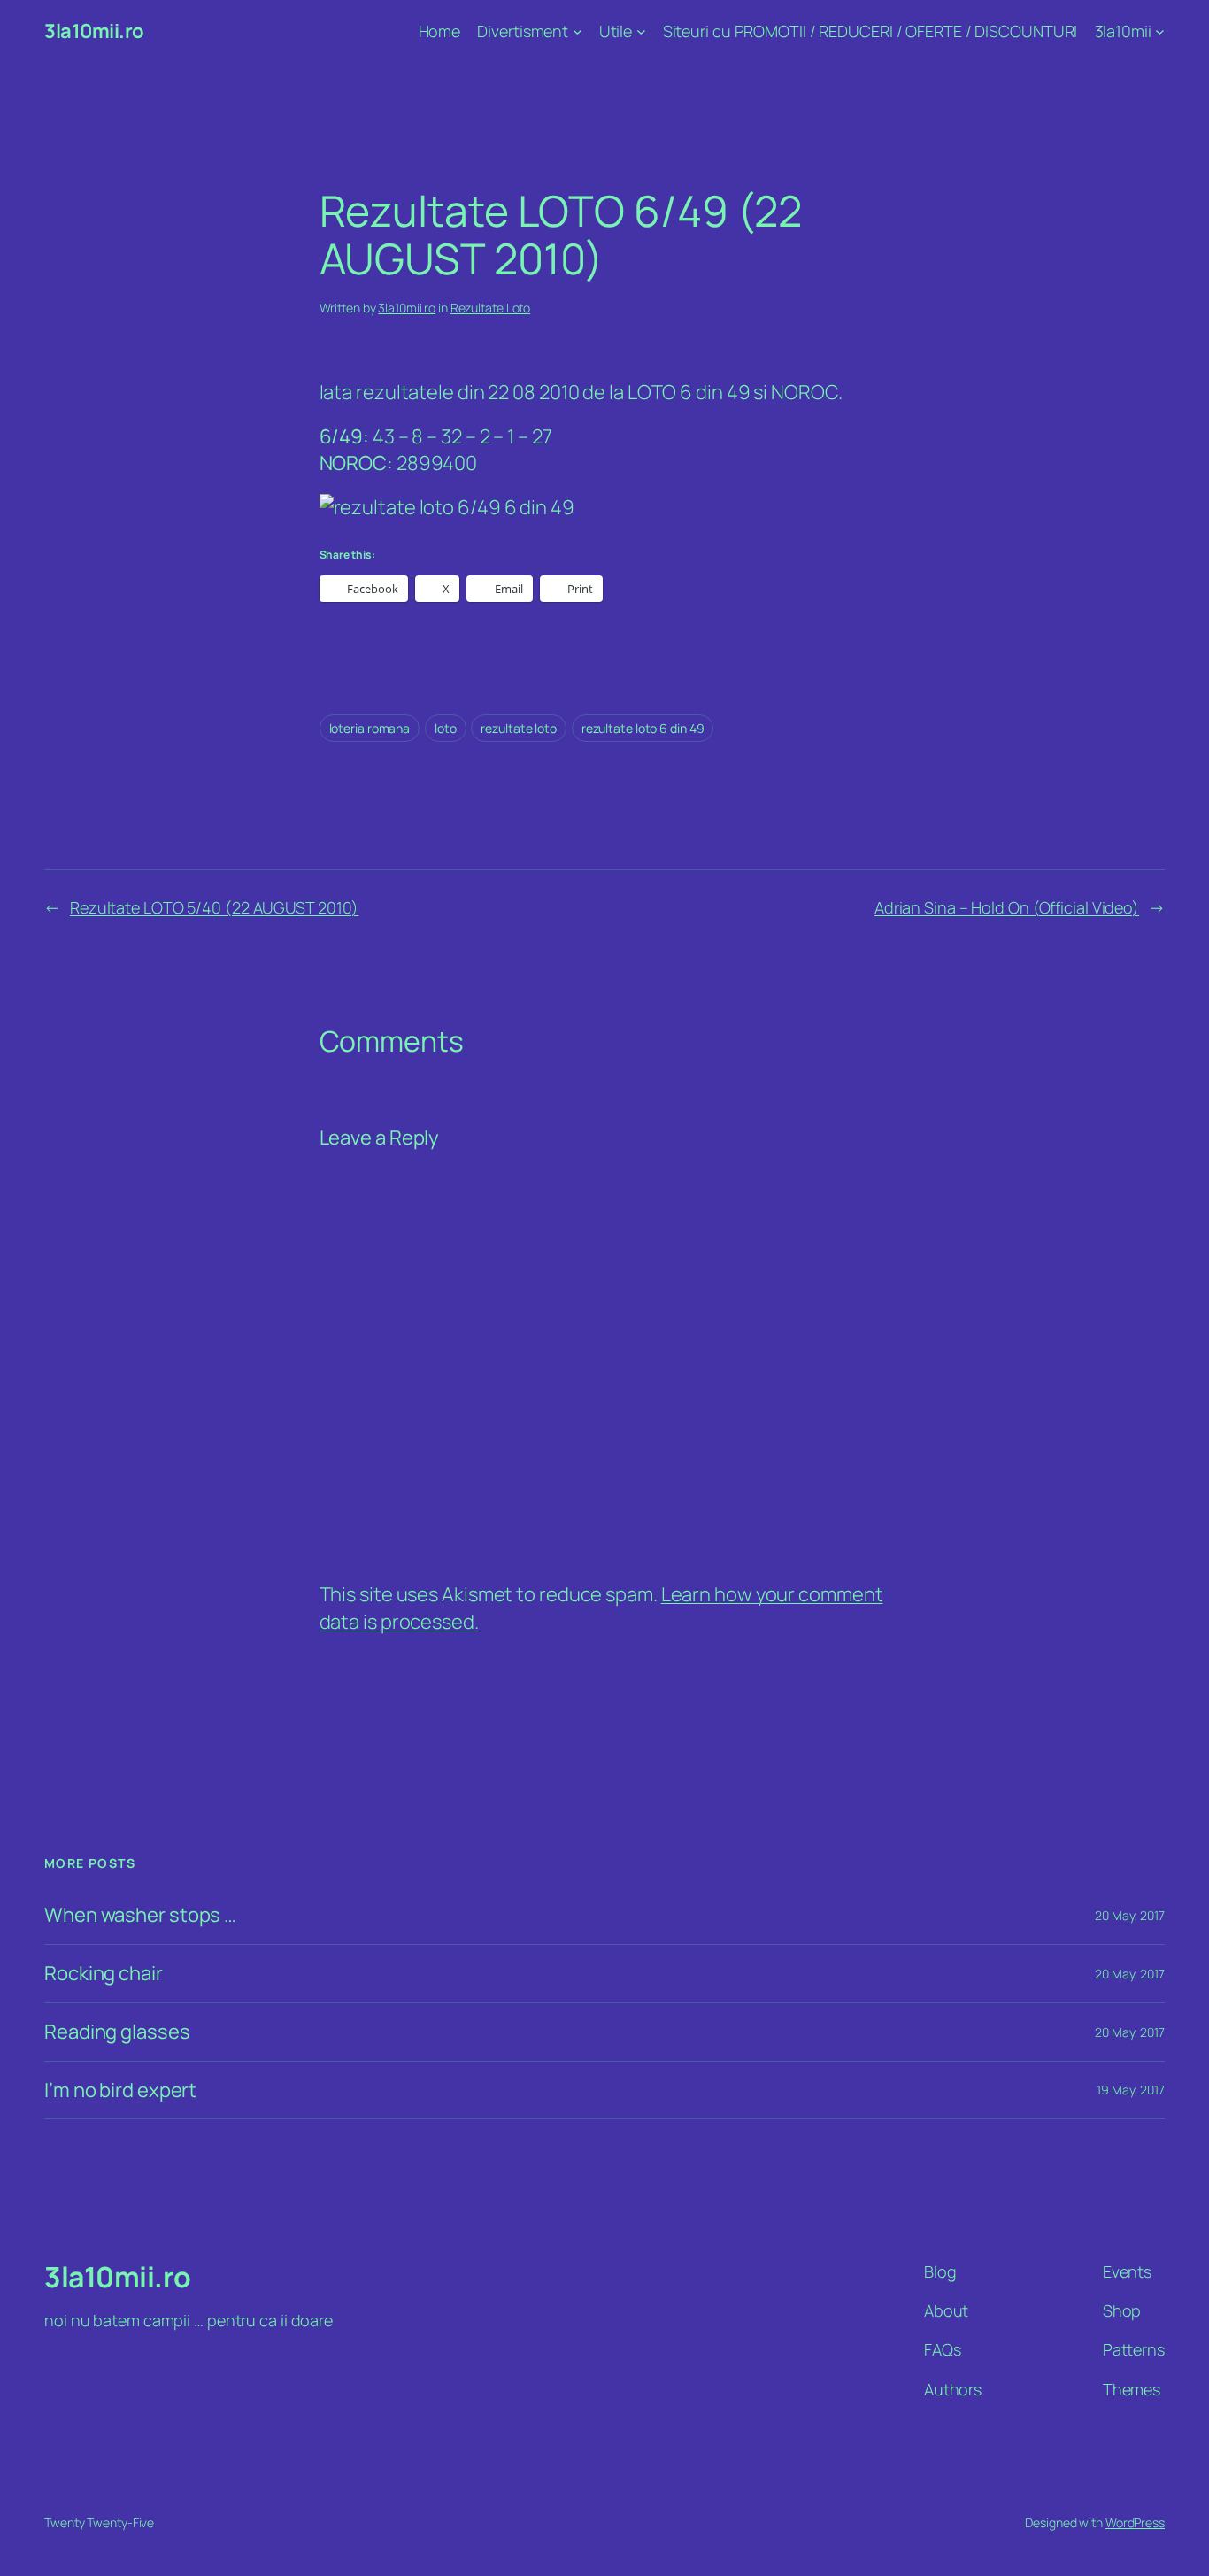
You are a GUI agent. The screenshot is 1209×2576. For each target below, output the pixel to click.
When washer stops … (140, 1915)
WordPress (1135, 2522)
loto (446, 728)
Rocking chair (104, 1974)
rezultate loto (519, 728)
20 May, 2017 (1130, 1915)
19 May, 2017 (1131, 2090)
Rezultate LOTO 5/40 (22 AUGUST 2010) (214, 907)
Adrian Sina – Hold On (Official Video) (1007, 907)
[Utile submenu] (641, 31)
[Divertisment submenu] (578, 31)
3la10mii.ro (94, 31)
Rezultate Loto (491, 308)
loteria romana (370, 728)
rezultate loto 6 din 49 (643, 728)
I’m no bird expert (120, 2090)
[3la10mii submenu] (1160, 31)
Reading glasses (117, 2032)
